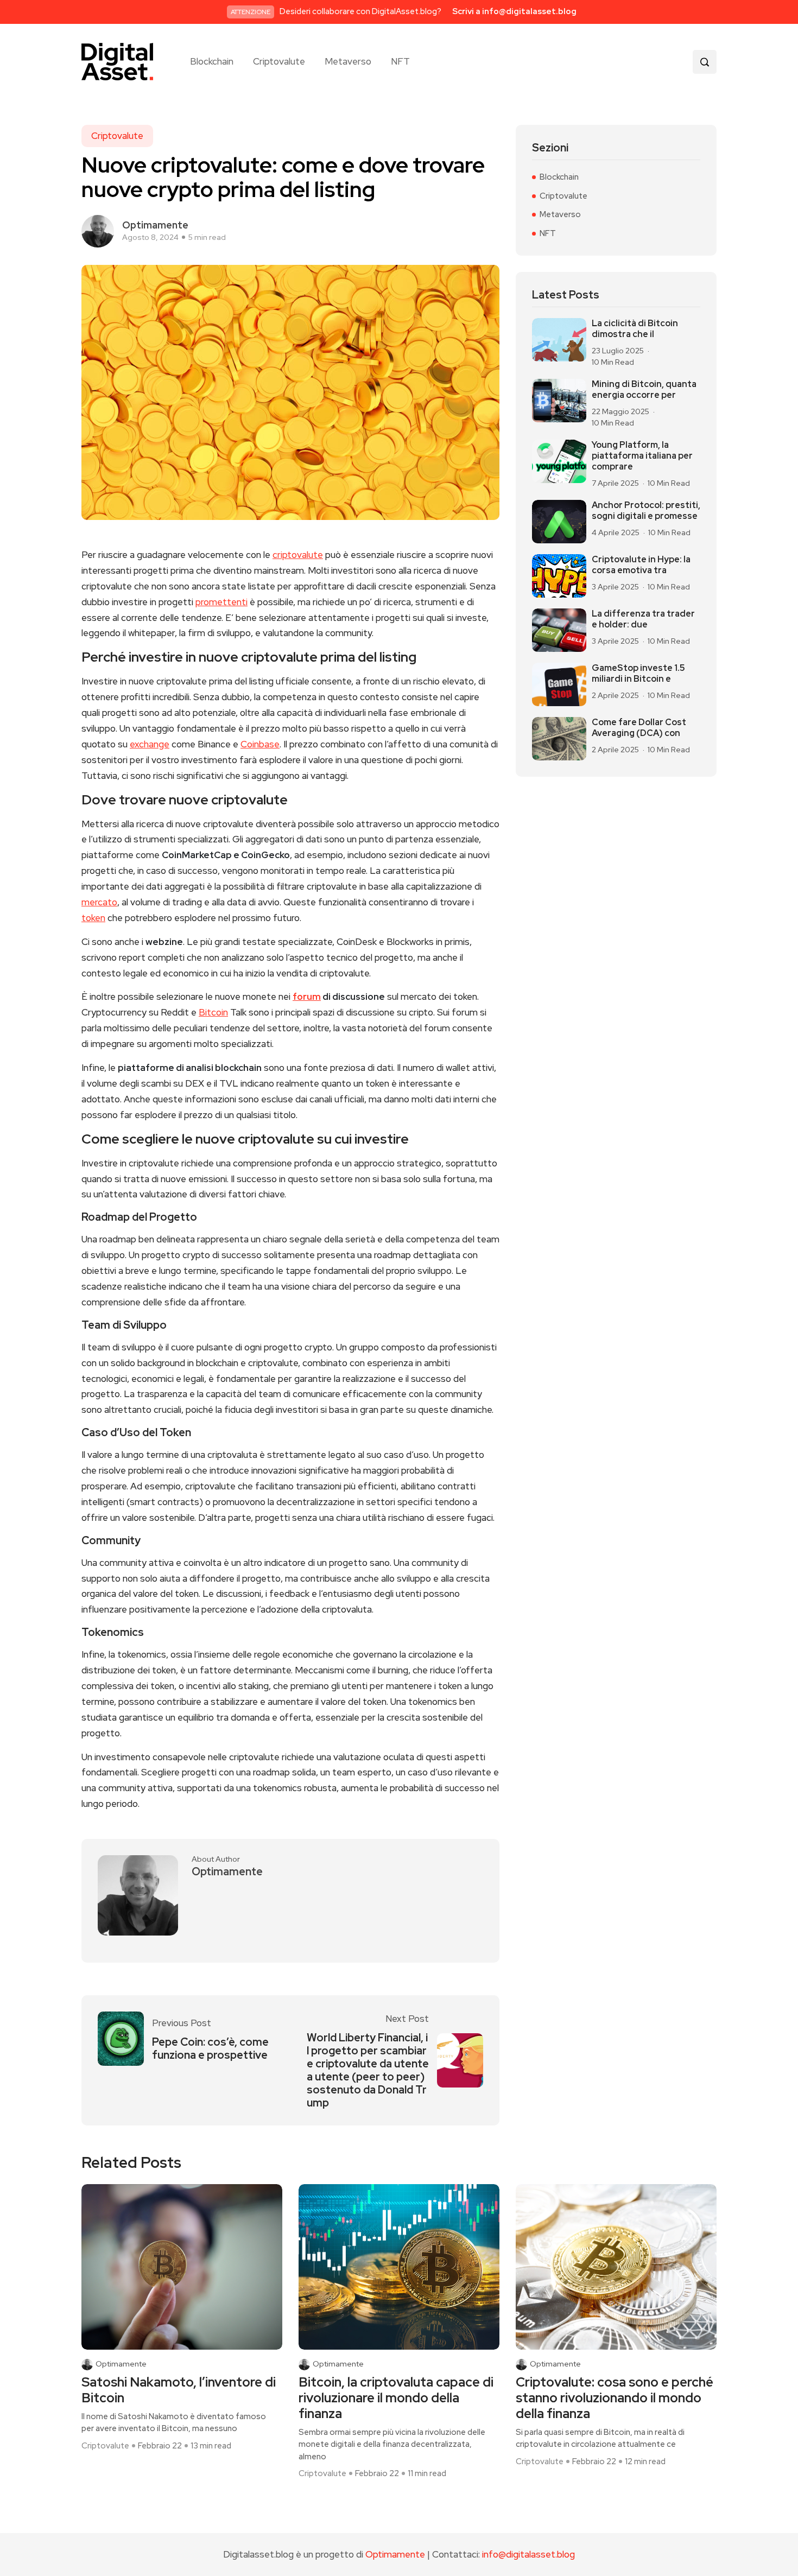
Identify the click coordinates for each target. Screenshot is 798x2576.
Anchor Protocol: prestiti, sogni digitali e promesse (646, 511)
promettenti (221, 602)
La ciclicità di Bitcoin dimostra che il (635, 329)
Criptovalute (279, 62)
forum (307, 997)
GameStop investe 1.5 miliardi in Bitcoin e (638, 674)
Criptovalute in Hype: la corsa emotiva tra (641, 565)
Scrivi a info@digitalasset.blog (514, 11)
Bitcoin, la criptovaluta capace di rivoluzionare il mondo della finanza (396, 2398)
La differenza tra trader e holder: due (643, 619)
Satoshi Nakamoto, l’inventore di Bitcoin (179, 2390)
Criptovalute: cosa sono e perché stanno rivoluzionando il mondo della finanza (615, 2398)
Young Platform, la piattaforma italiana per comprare (642, 456)
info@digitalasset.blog (528, 2554)
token (93, 918)
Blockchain (212, 62)
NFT (400, 62)
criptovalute (298, 555)
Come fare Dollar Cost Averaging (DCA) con (639, 728)
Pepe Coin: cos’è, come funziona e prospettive (210, 2048)
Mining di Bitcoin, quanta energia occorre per (644, 390)
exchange (150, 744)
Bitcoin (213, 1012)
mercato (99, 902)
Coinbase (260, 744)
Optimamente (155, 225)
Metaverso (348, 62)
